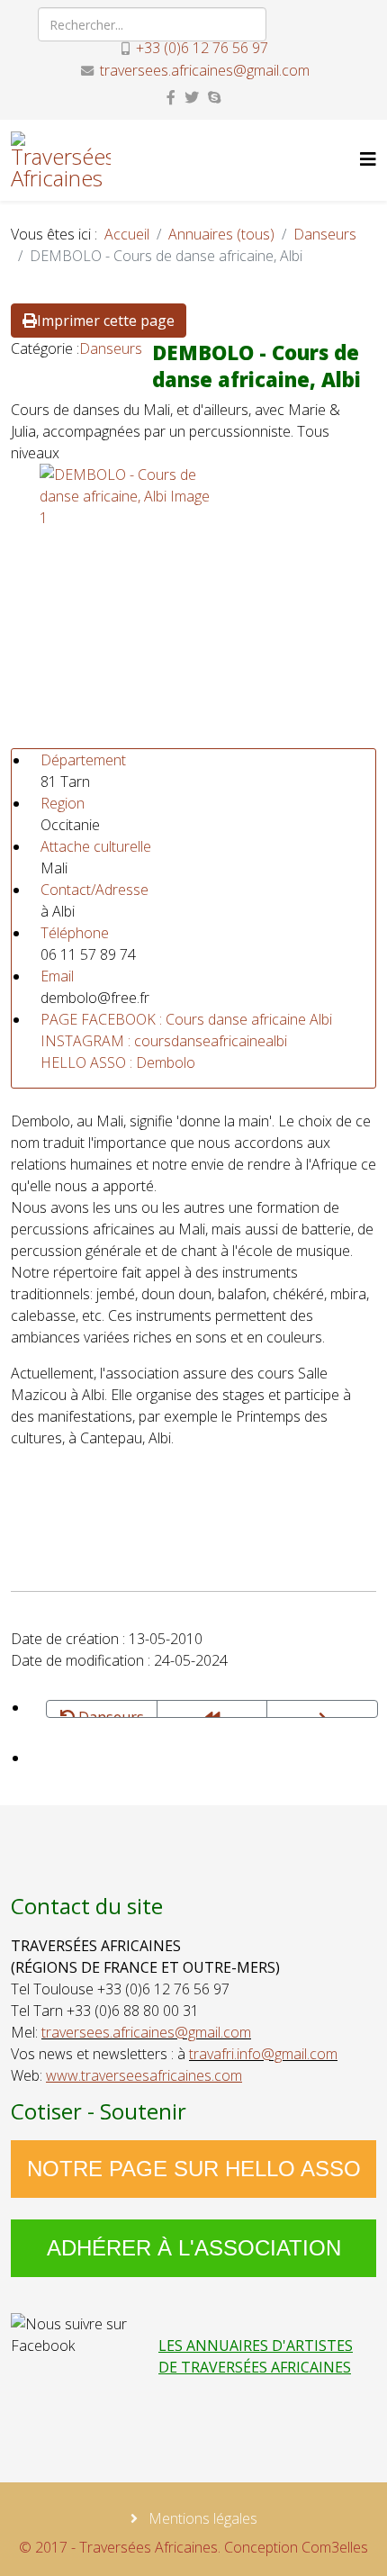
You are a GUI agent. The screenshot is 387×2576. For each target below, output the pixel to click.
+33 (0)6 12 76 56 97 (202, 48)
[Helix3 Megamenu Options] (368, 159)
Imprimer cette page (106, 321)
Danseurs (325, 234)
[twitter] (192, 97)
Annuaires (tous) (221, 234)
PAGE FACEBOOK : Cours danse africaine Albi (186, 1019)
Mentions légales (201, 2518)
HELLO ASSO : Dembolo (118, 1062)
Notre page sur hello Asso (194, 2169)
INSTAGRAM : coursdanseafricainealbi (164, 1041)
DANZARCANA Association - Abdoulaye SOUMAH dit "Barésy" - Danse (212, 1709)
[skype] (214, 97)
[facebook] (171, 97)
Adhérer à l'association (194, 2248)
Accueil (127, 234)
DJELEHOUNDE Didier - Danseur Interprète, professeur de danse (322, 1709)
